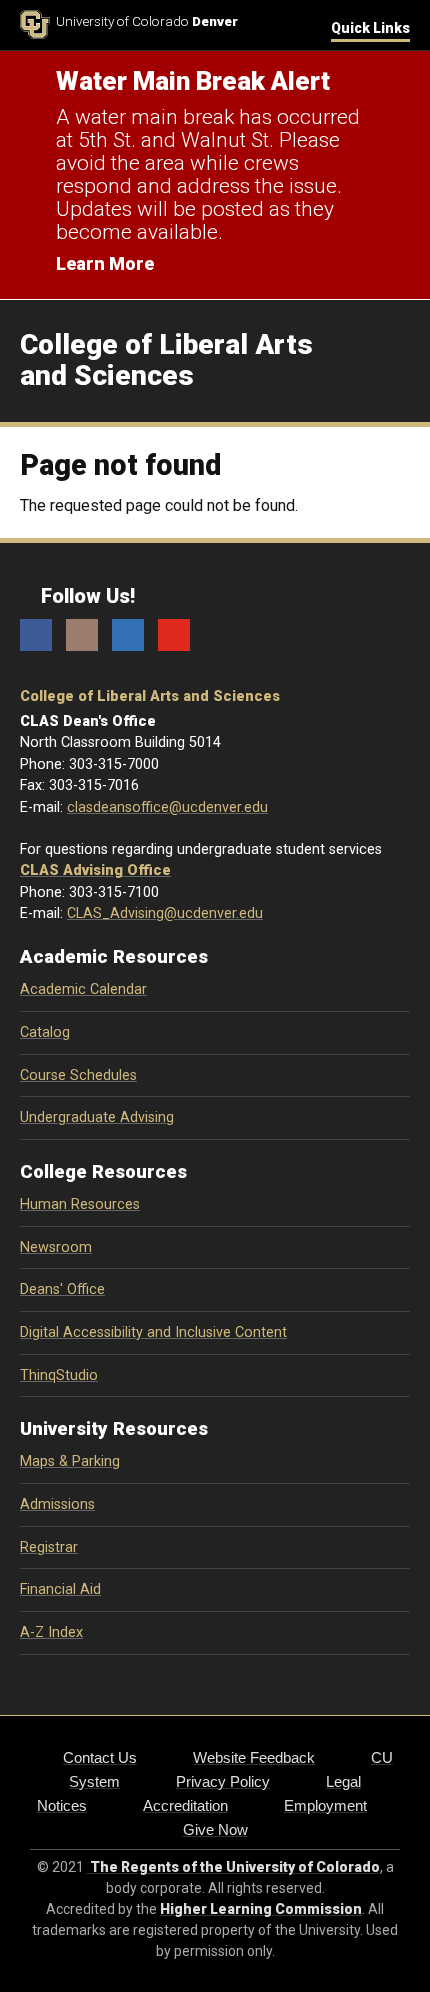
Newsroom (56, 1247)
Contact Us (100, 1757)
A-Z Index (51, 1632)
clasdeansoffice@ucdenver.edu (167, 807)
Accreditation (185, 1805)
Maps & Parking (70, 1461)
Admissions (57, 1504)
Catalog (45, 1032)
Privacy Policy (223, 1781)
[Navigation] (394, 361)
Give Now (215, 1829)
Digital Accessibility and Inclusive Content (153, 1332)
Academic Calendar (83, 989)
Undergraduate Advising (97, 1117)
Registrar (49, 1547)
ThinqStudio (59, 1375)
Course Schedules (78, 1075)
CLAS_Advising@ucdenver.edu (165, 913)
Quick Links (370, 28)
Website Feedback (254, 1757)
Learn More (105, 263)
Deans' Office (62, 1289)
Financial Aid (60, 1589)
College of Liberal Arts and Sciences (150, 696)
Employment (325, 1805)
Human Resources (80, 1204)
